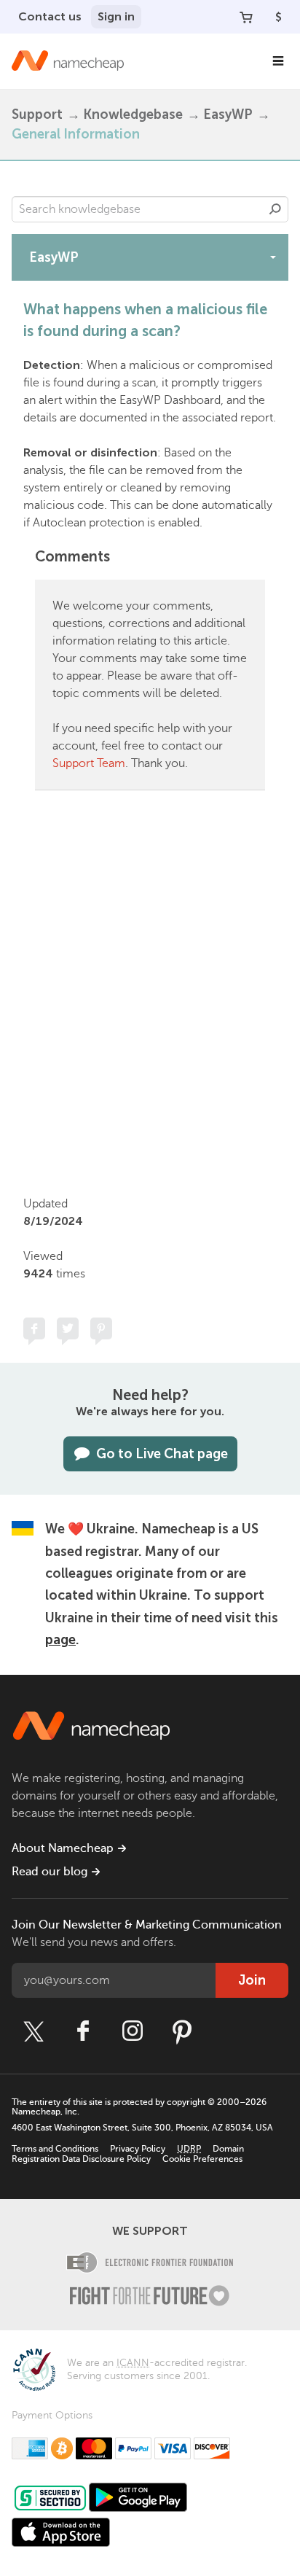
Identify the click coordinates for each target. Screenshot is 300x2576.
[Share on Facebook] (34, 1328)
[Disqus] (150, 990)
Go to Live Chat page (162, 1454)
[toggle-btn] (273, 257)
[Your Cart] (246, 17)
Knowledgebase (133, 114)
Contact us (50, 16)
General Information (76, 134)
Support (37, 114)
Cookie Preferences (202, 2159)
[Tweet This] (68, 1328)
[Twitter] (33, 2031)
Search (275, 209)
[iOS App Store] (61, 2532)
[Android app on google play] (138, 2497)
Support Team (89, 763)
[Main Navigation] (278, 61)
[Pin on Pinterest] (101, 1328)
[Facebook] (83, 2031)
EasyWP (228, 114)
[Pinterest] (182, 2031)
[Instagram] (133, 2031)
